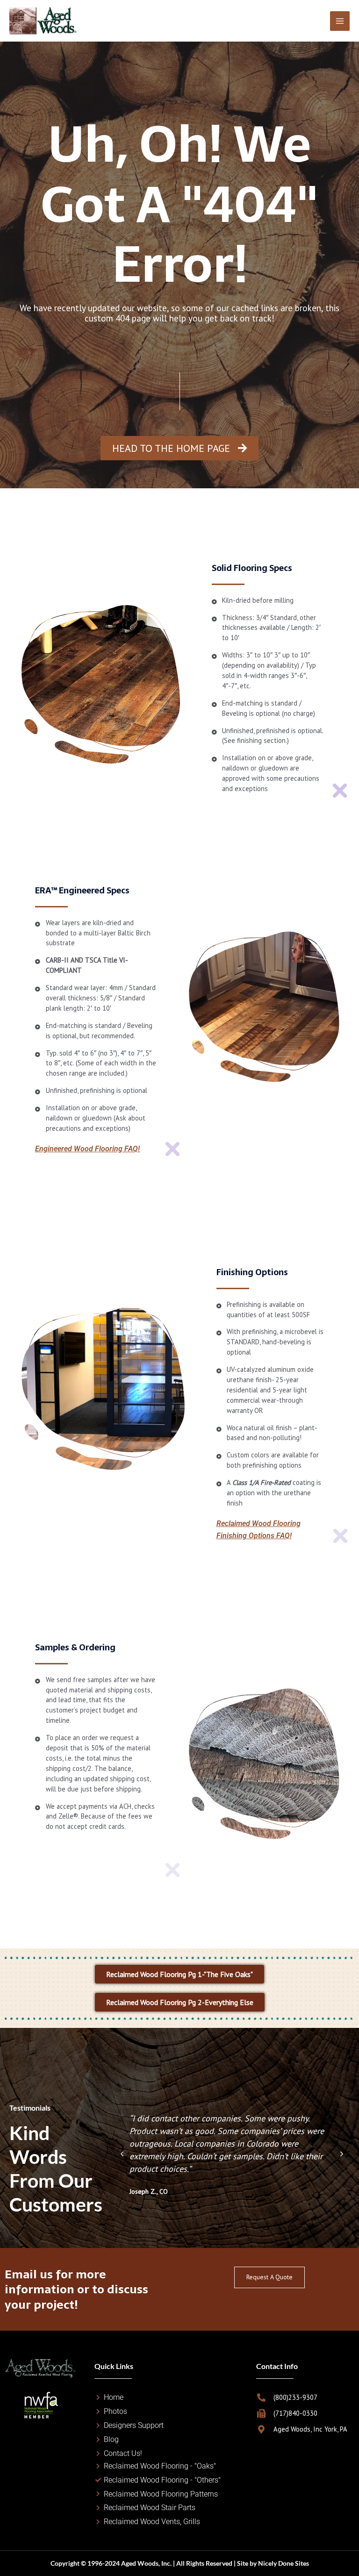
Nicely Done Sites (284, 2563)
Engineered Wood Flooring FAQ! (87, 1149)
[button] (122, 2154)
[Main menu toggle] (340, 21)
